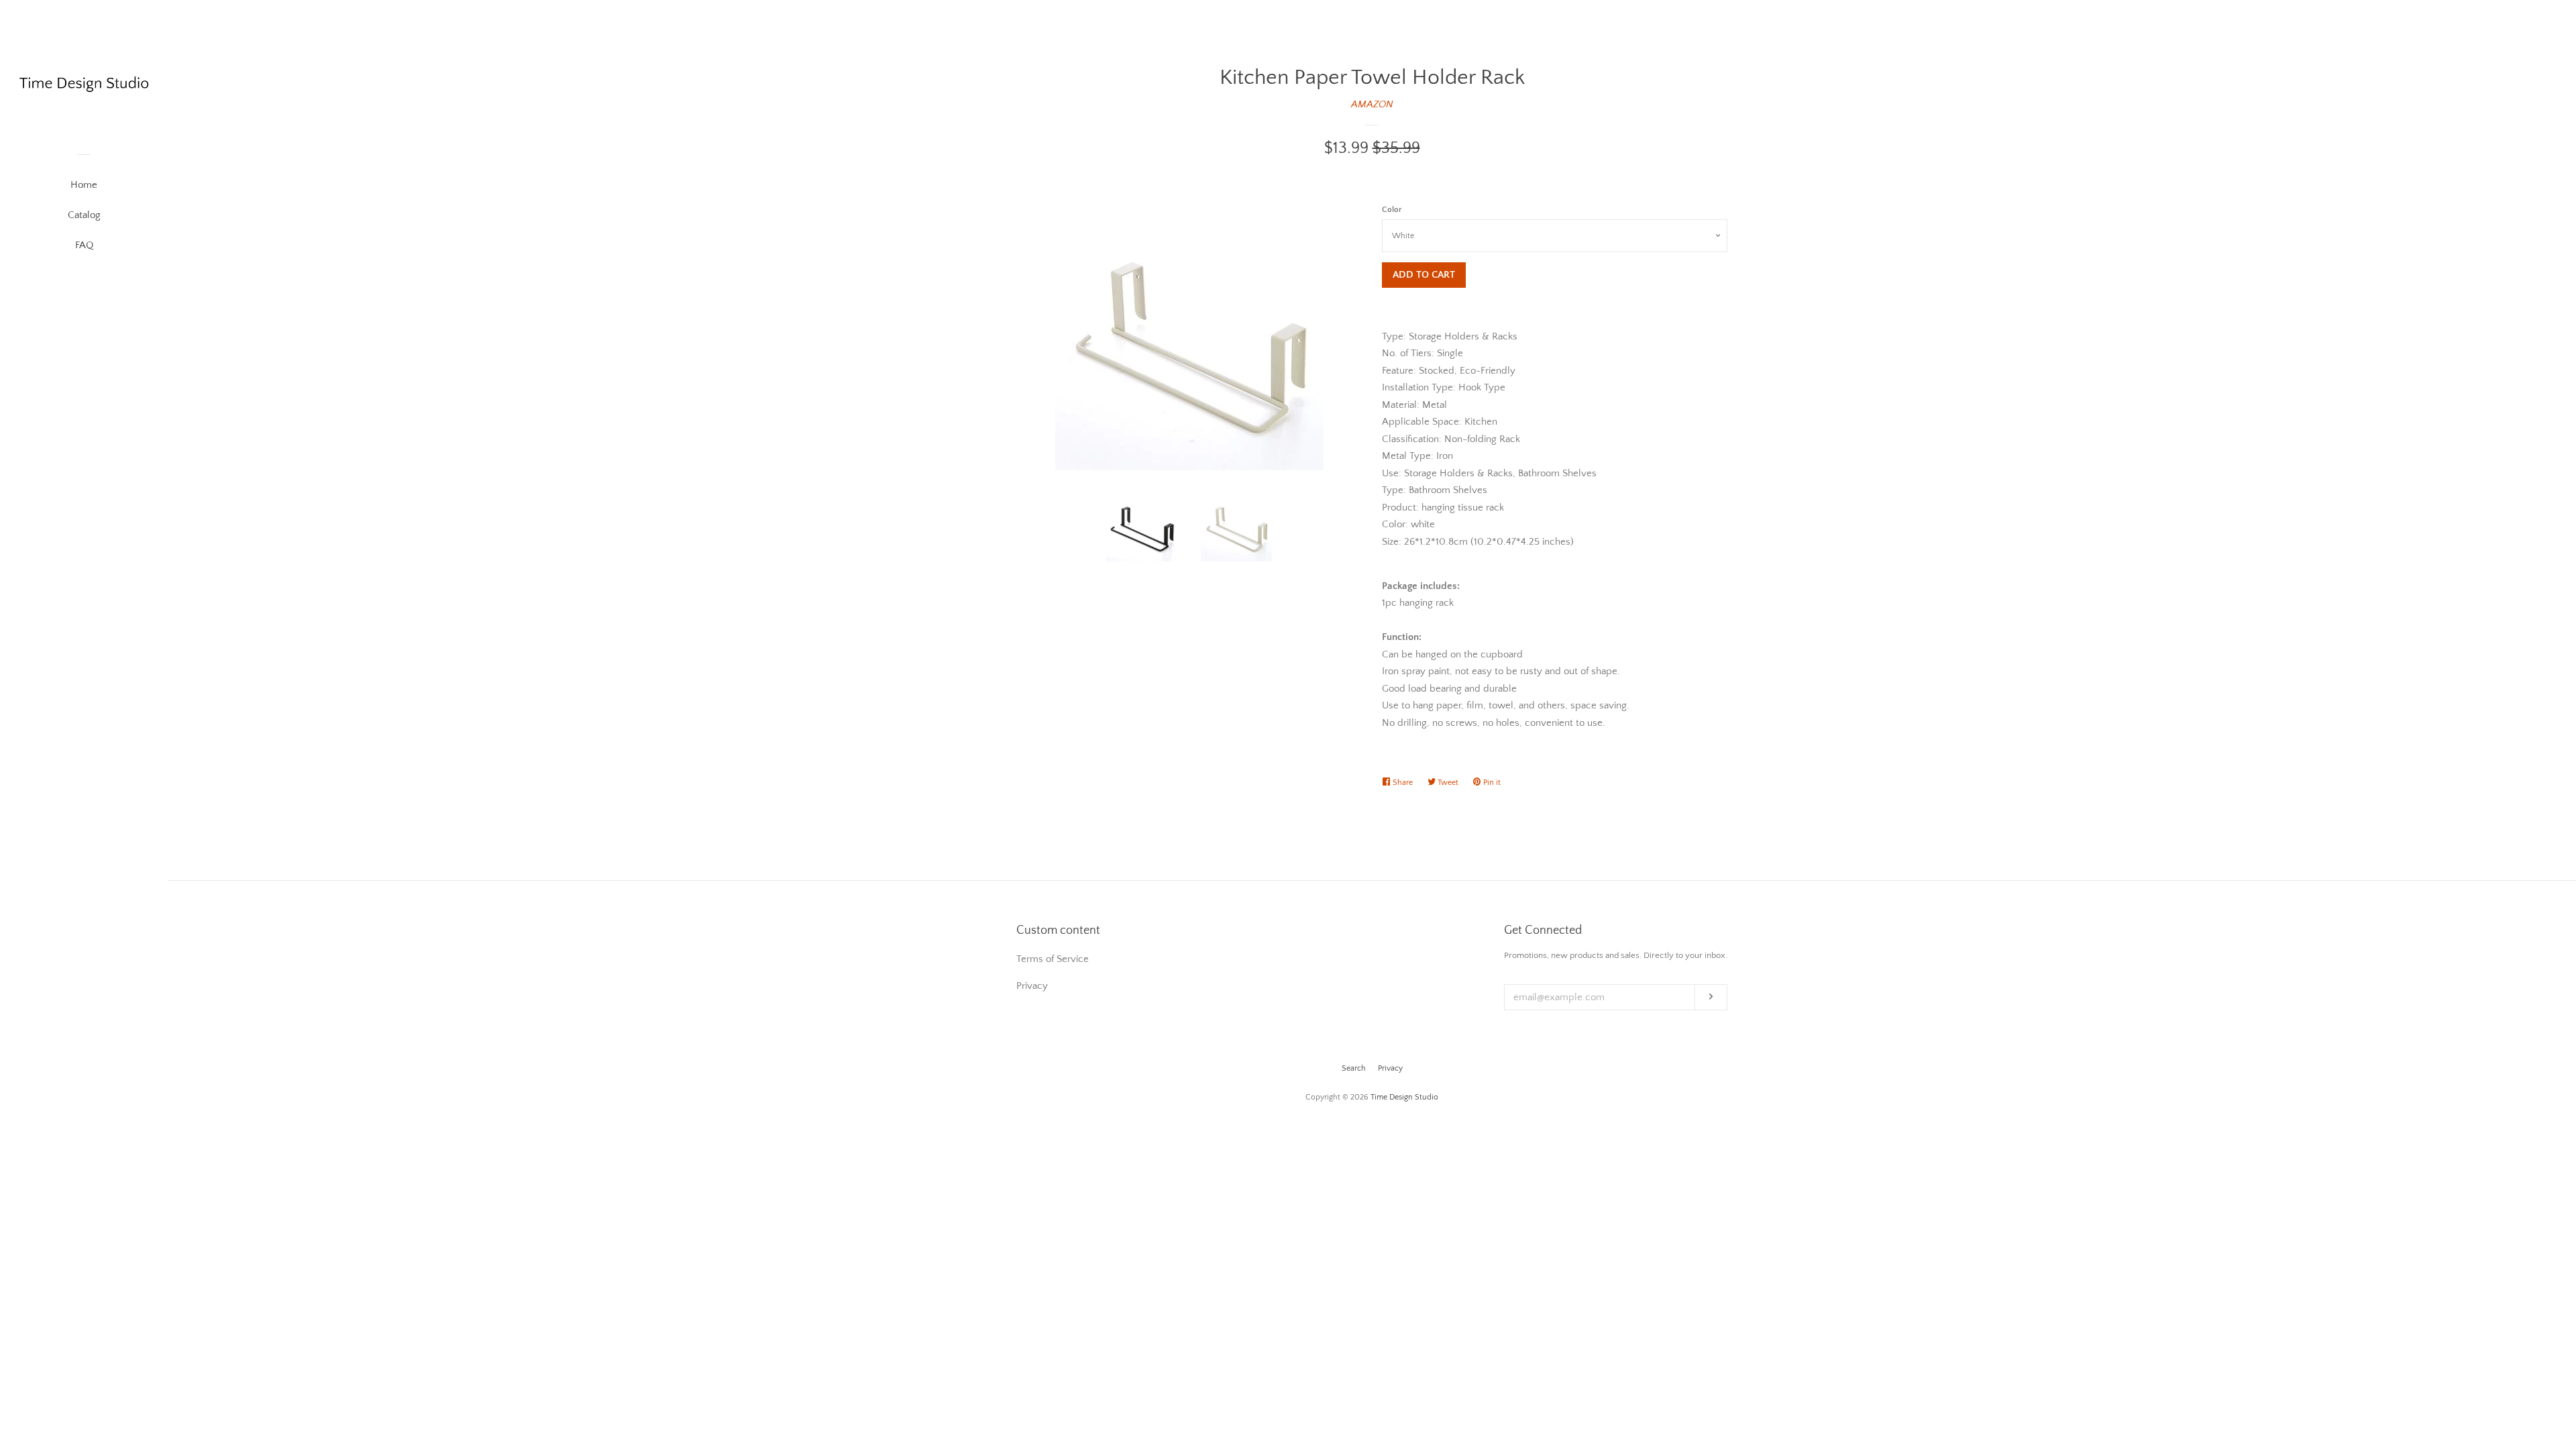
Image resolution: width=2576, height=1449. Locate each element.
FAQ (84, 245)
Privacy (1390, 1068)
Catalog (84, 215)
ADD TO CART (1424, 275)
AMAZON (1372, 104)
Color (1392, 210)
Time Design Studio (1404, 1097)
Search (1354, 1068)
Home (84, 185)
